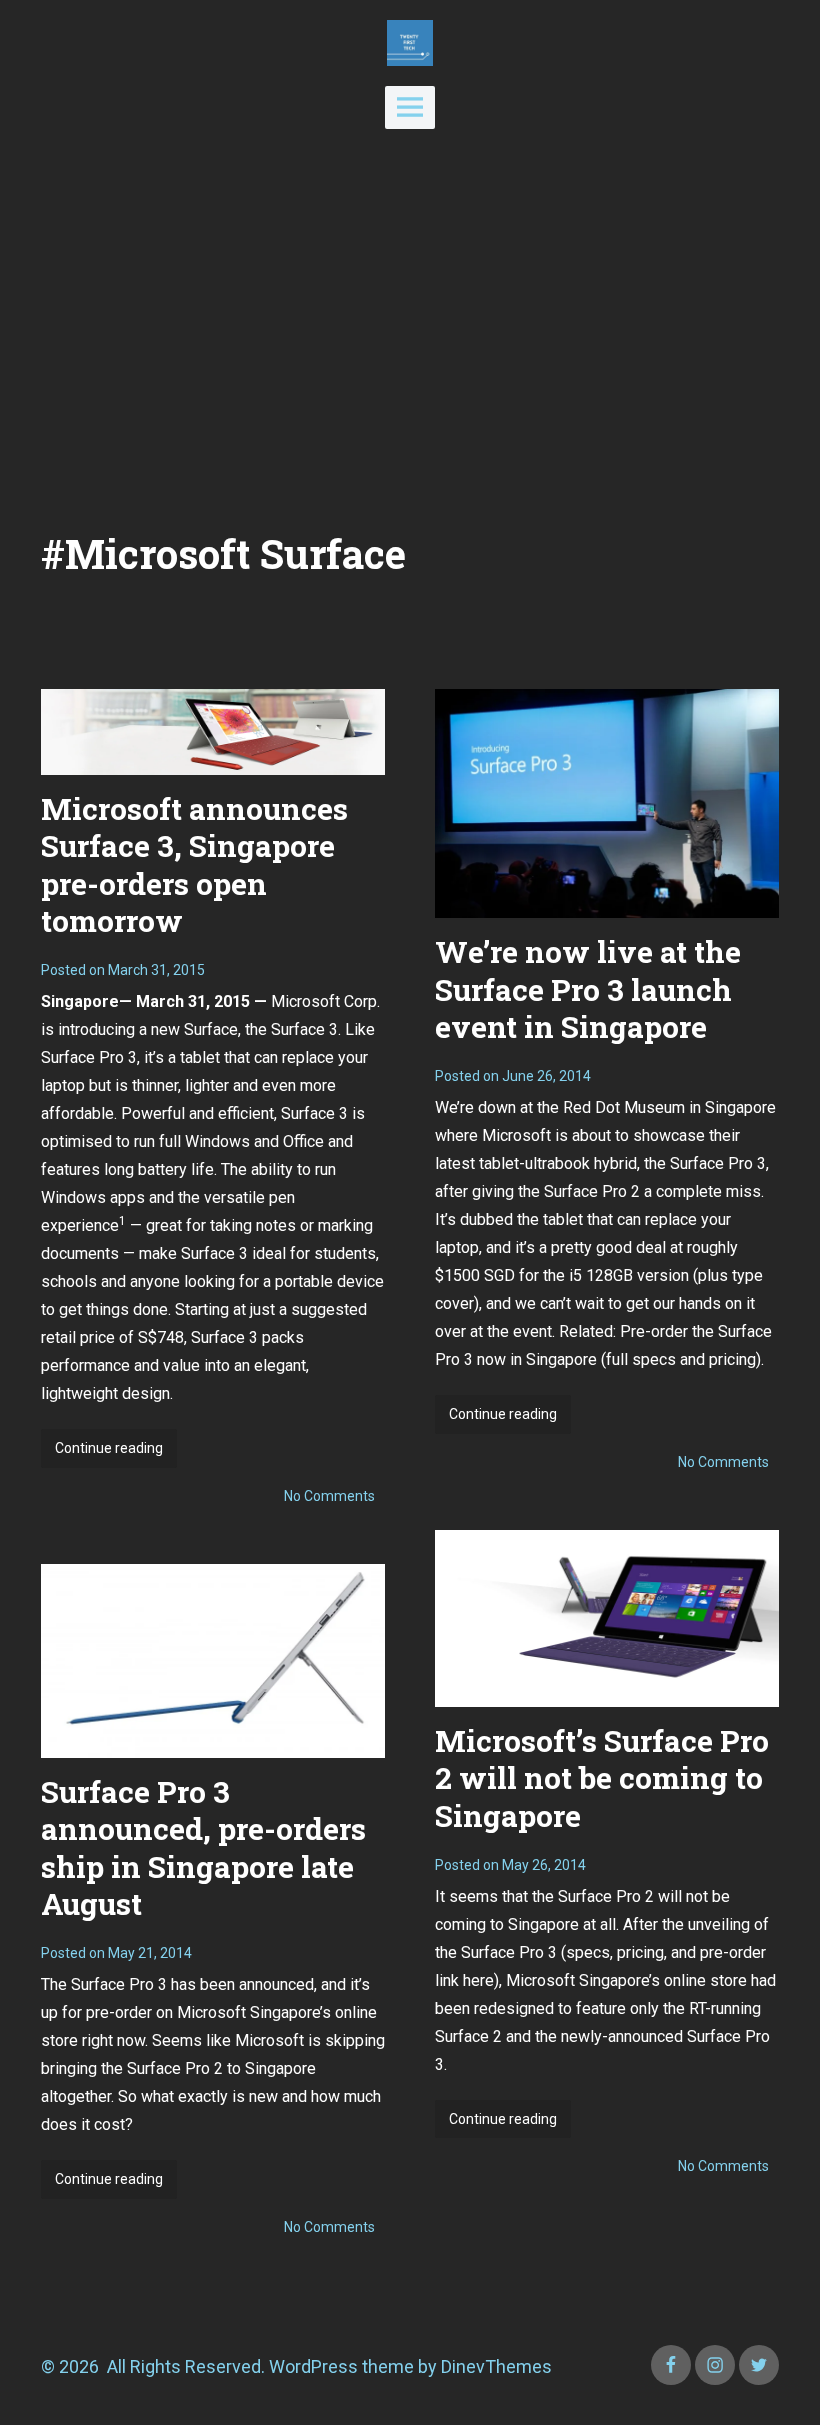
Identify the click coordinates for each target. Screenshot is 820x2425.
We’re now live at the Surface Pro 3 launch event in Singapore (588, 989)
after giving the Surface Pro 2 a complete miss (598, 1191)
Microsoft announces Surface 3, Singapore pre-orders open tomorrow (194, 865)
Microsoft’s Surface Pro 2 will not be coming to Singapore (602, 1778)
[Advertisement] (410, 329)
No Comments (329, 1496)
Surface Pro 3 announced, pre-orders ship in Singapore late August (203, 1848)
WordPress (313, 2366)
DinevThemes (494, 2366)
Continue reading (116, 1453)
